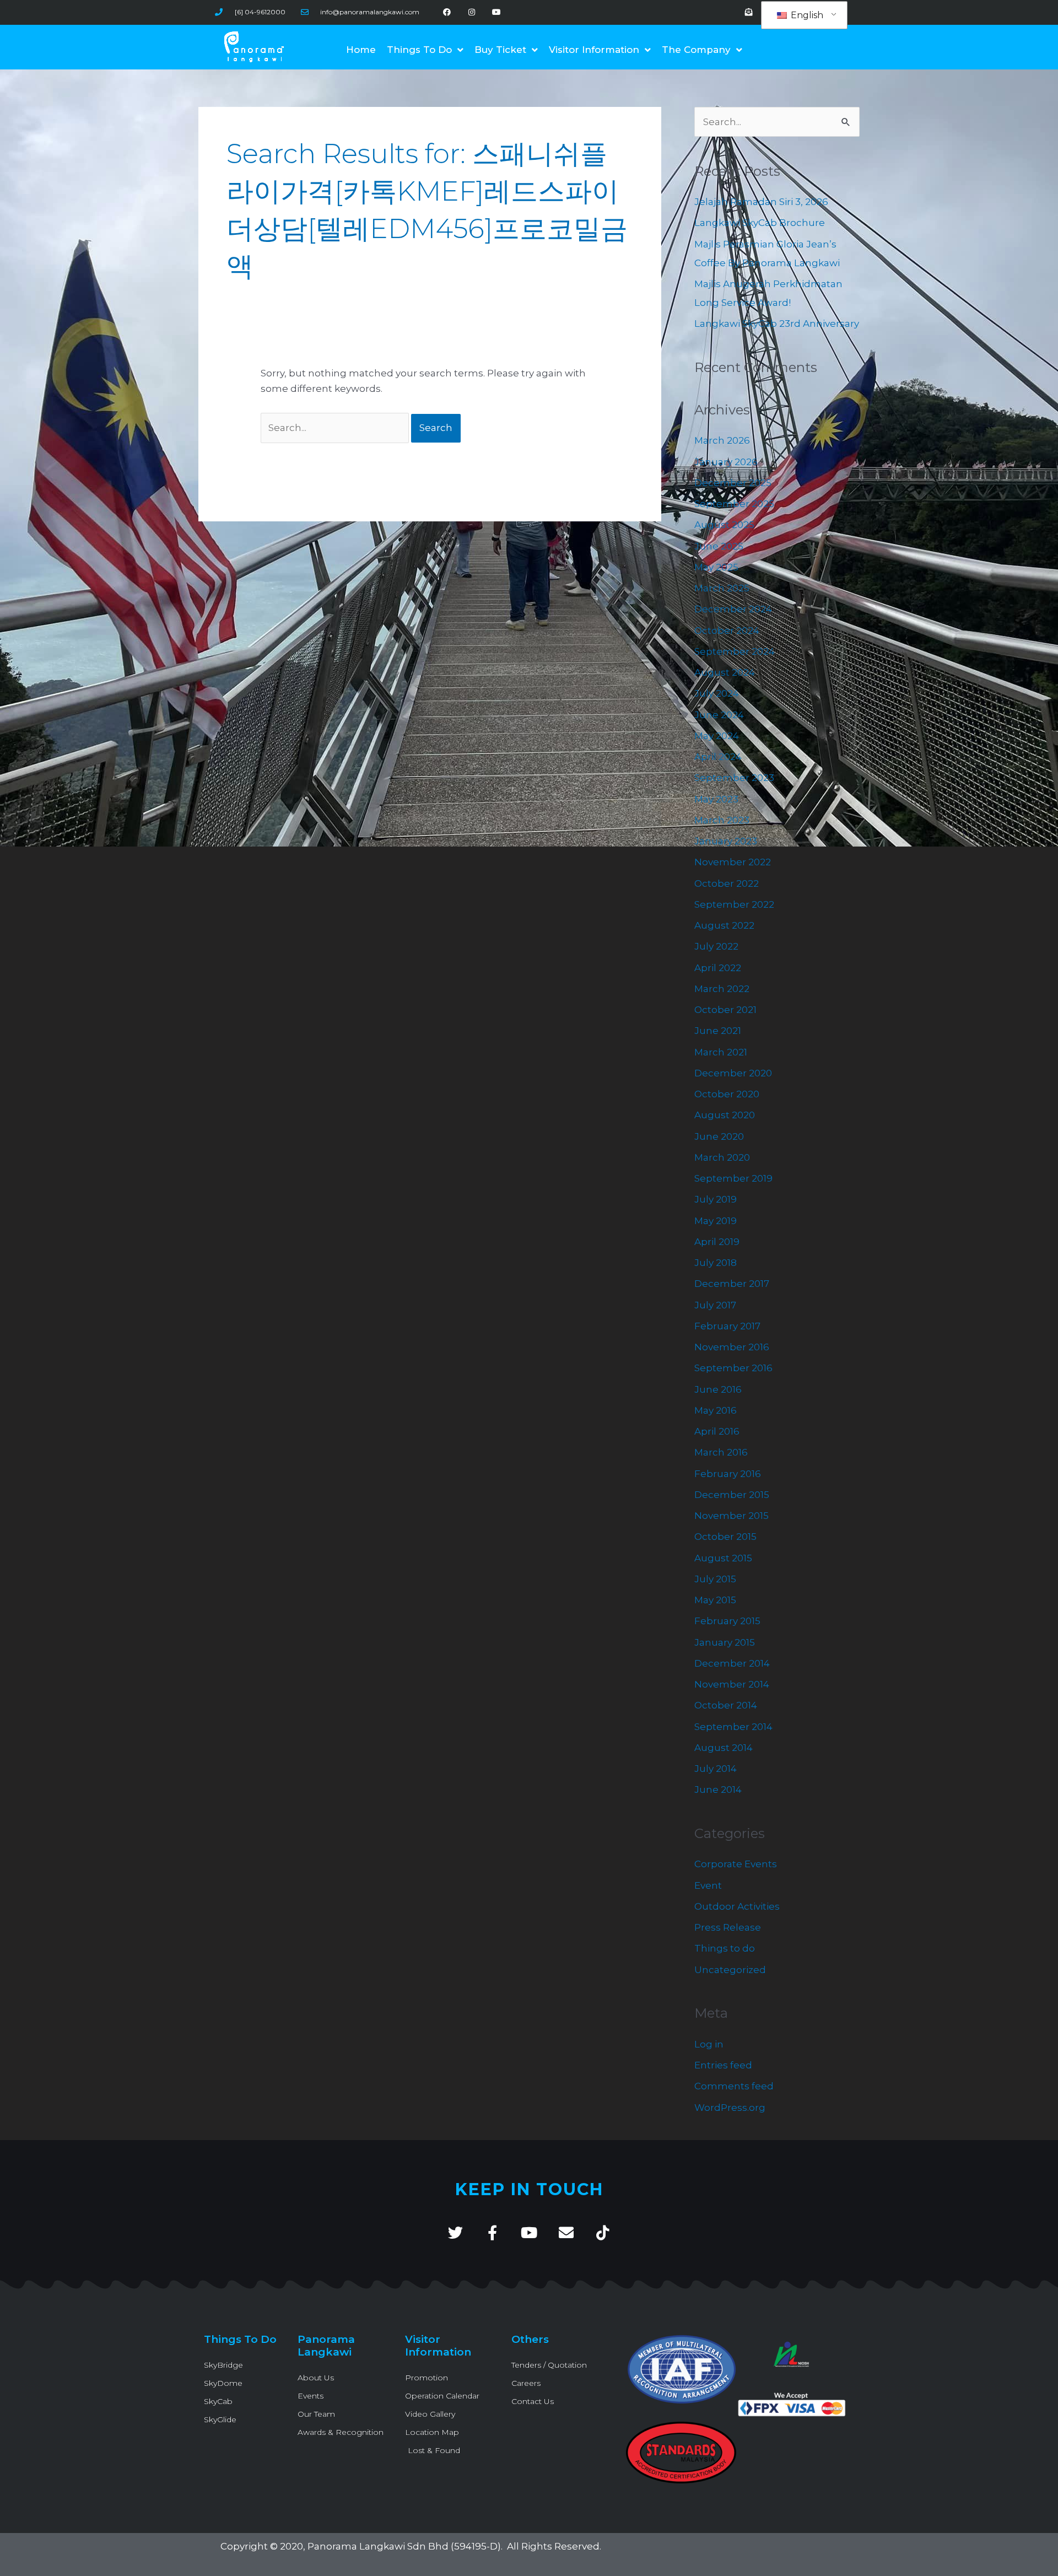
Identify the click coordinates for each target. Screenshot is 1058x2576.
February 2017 (727, 1326)
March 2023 (722, 820)
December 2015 (732, 1495)
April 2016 (717, 1431)
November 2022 (733, 862)
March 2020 (722, 1157)
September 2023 (734, 778)
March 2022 (722, 989)
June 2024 (719, 715)
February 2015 (727, 1621)
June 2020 (719, 1136)
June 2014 (718, 1790)
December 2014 (732, 1663)
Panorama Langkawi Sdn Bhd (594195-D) (404, 2546)
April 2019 (717, 1242)
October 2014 (726, 1705)
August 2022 (724, 925)
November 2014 (732, 1684)
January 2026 (726, 462)
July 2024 (717, 693)
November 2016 (732, 1347)
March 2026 (722, 440)
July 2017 (715, 1305)
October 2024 (727, 630)
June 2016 (718, 1389)
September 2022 (734, 904)
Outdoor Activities (737, 1906)
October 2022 (727, 883)
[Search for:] (336, 428)
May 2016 (716, 1410)
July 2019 (716, 1199)
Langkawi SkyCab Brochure (760, 223)
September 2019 (733, 1178)
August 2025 (724, 525)
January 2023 (726, 841)
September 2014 (733, 1727)
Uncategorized (730, 1970)
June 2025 (719, 546)
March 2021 (721, 1052)
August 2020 (725, 1115)
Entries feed (723, 2065)
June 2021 (718, 1031)
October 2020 (727, 1094)
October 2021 (725, 1010)
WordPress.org (730, 2108)
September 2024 (735, 651)
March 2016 (721, 1452)
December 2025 (733, 483)
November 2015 (732, 1516)
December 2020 (733, 1073)
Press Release (728, 1927)
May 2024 (717, 736)
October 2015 (725, 1537)
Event (708, 1885)
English (806, 15)
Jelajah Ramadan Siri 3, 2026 (761, 202)
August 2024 (725, 672)
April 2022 (718, 968)
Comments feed (734, 2086)
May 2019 (716, 1221)
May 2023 (716, 799)
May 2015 (715, 1600)
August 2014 (724, 1748)
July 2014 (716, 1769)
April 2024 (718, 757)
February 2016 (728, 1474)
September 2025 (734, 504)
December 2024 (733, 609)
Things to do (725, 1948)
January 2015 (725, 1642)
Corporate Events (736, 1864)
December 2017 (732, 1284)
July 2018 (716, 1263)
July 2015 (715, 1579)
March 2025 (722, 588)
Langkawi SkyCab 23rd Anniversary (777, 324)
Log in (709, 2044)
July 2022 (716, 946)
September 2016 (733, 1368)
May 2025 (716, 567)
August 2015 (723, 1558)
